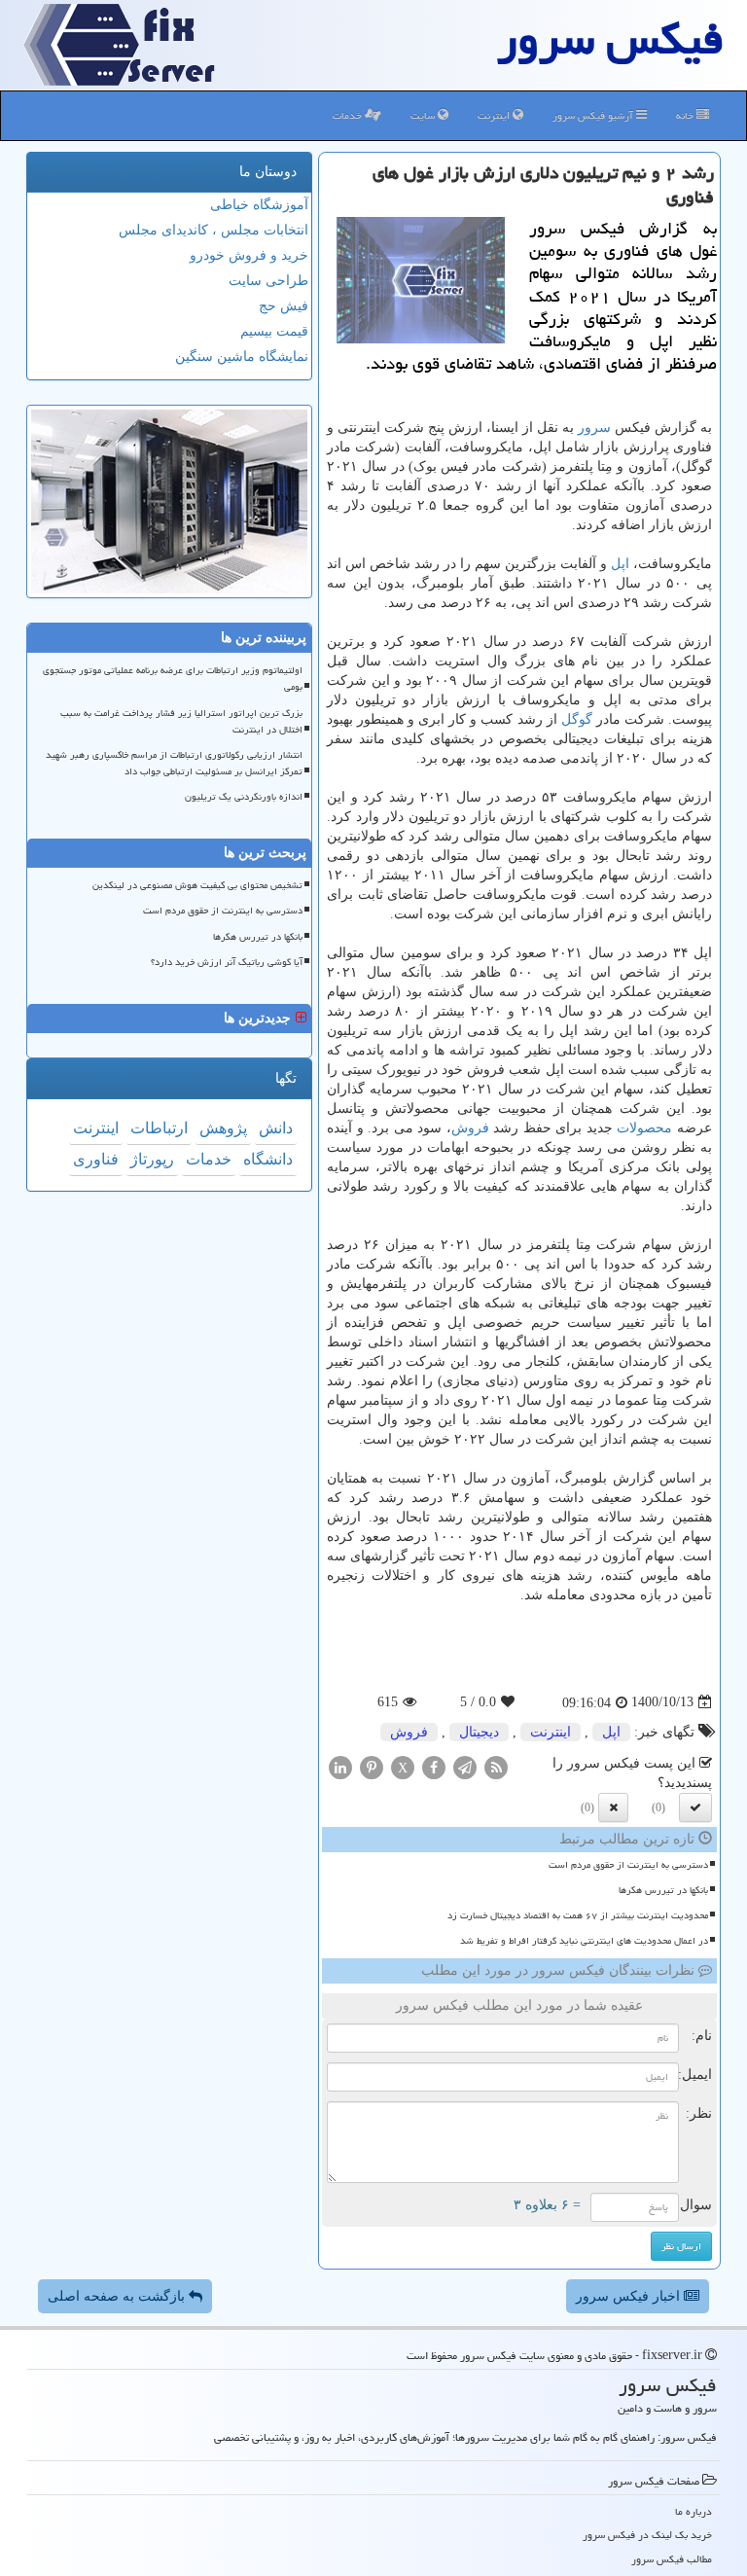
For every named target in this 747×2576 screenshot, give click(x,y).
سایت (424, 115)
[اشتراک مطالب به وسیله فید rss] (496, 1766)
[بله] (695, 1807)
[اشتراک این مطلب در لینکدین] (340, 1766)
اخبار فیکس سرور (630, 2296)
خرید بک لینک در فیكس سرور (647, 2535)
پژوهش (223, 1128)
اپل (620, 564)
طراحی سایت (268, 281)
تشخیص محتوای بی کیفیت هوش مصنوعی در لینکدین (197, 885)
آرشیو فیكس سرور (594, 115)
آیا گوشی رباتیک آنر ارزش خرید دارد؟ (227, 962)
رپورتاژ (152, 1159)
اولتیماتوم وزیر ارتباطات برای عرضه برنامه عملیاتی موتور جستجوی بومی (173, 679)
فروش (470, 1128)
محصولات (644, 1128)
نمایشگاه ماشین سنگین (242, 357)
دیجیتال (479, 1732)
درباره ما (694, 2511)
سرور (594, 428)
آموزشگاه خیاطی (259, 205)
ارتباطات (159, 1128)
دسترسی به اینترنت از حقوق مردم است (628, 1865)
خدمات (349, 115)
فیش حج (284, 306)
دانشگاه (268, 1159)
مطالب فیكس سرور (672, 2559)
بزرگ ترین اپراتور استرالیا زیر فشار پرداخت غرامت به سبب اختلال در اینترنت (181, 721)
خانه (686, 115)
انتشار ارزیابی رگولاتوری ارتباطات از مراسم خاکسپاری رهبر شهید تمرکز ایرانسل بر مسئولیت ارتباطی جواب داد (174, 763)
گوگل (577, 719)
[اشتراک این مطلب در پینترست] (372, 1766)
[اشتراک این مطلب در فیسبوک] (434, 1766)
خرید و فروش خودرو (249, 255)
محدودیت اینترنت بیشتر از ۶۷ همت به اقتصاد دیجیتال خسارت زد (578, 1915)
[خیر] (613, 1807)
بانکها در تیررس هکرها (663, 1890)
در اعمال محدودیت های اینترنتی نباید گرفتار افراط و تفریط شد (584, 1941)
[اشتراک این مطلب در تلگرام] (465, 1766)
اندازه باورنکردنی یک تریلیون (244, 797)
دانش (276, 1128)
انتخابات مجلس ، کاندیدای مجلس (213, 230)
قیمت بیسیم (274, 331)
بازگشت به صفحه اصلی (118, 2296)
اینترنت (495, 115)
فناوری (96, 1159)
